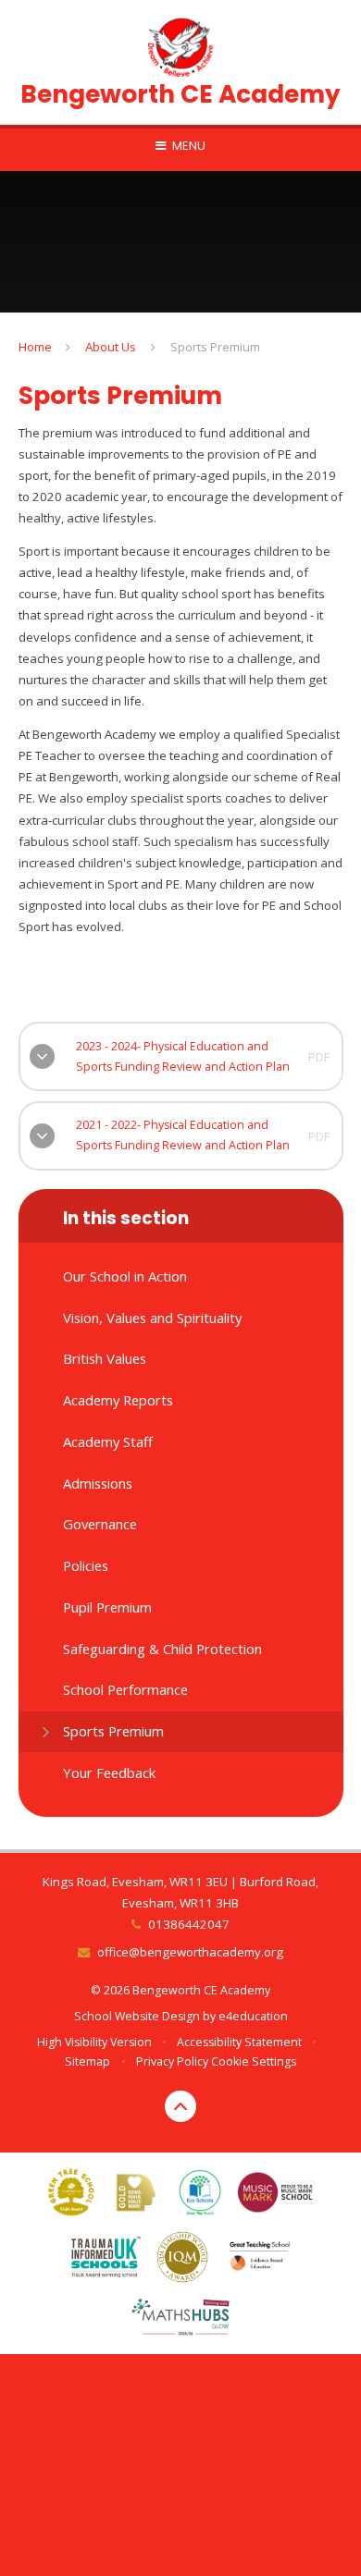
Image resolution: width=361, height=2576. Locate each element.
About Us (111, 347)
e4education (253, 2016)
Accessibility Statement (239, 2042)
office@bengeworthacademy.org (190, 1952)
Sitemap (87, 2061)
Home (35, 347)
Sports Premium (215, 347)
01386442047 (188, 1924)
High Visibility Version (94, 2042)
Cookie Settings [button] (254, 2061)
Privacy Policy (172, 2061)
